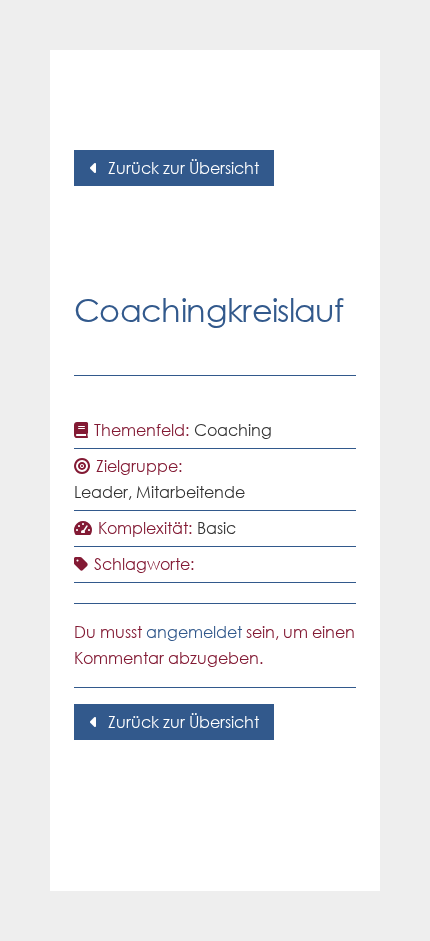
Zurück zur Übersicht (183, 168)
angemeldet (194, 632)
